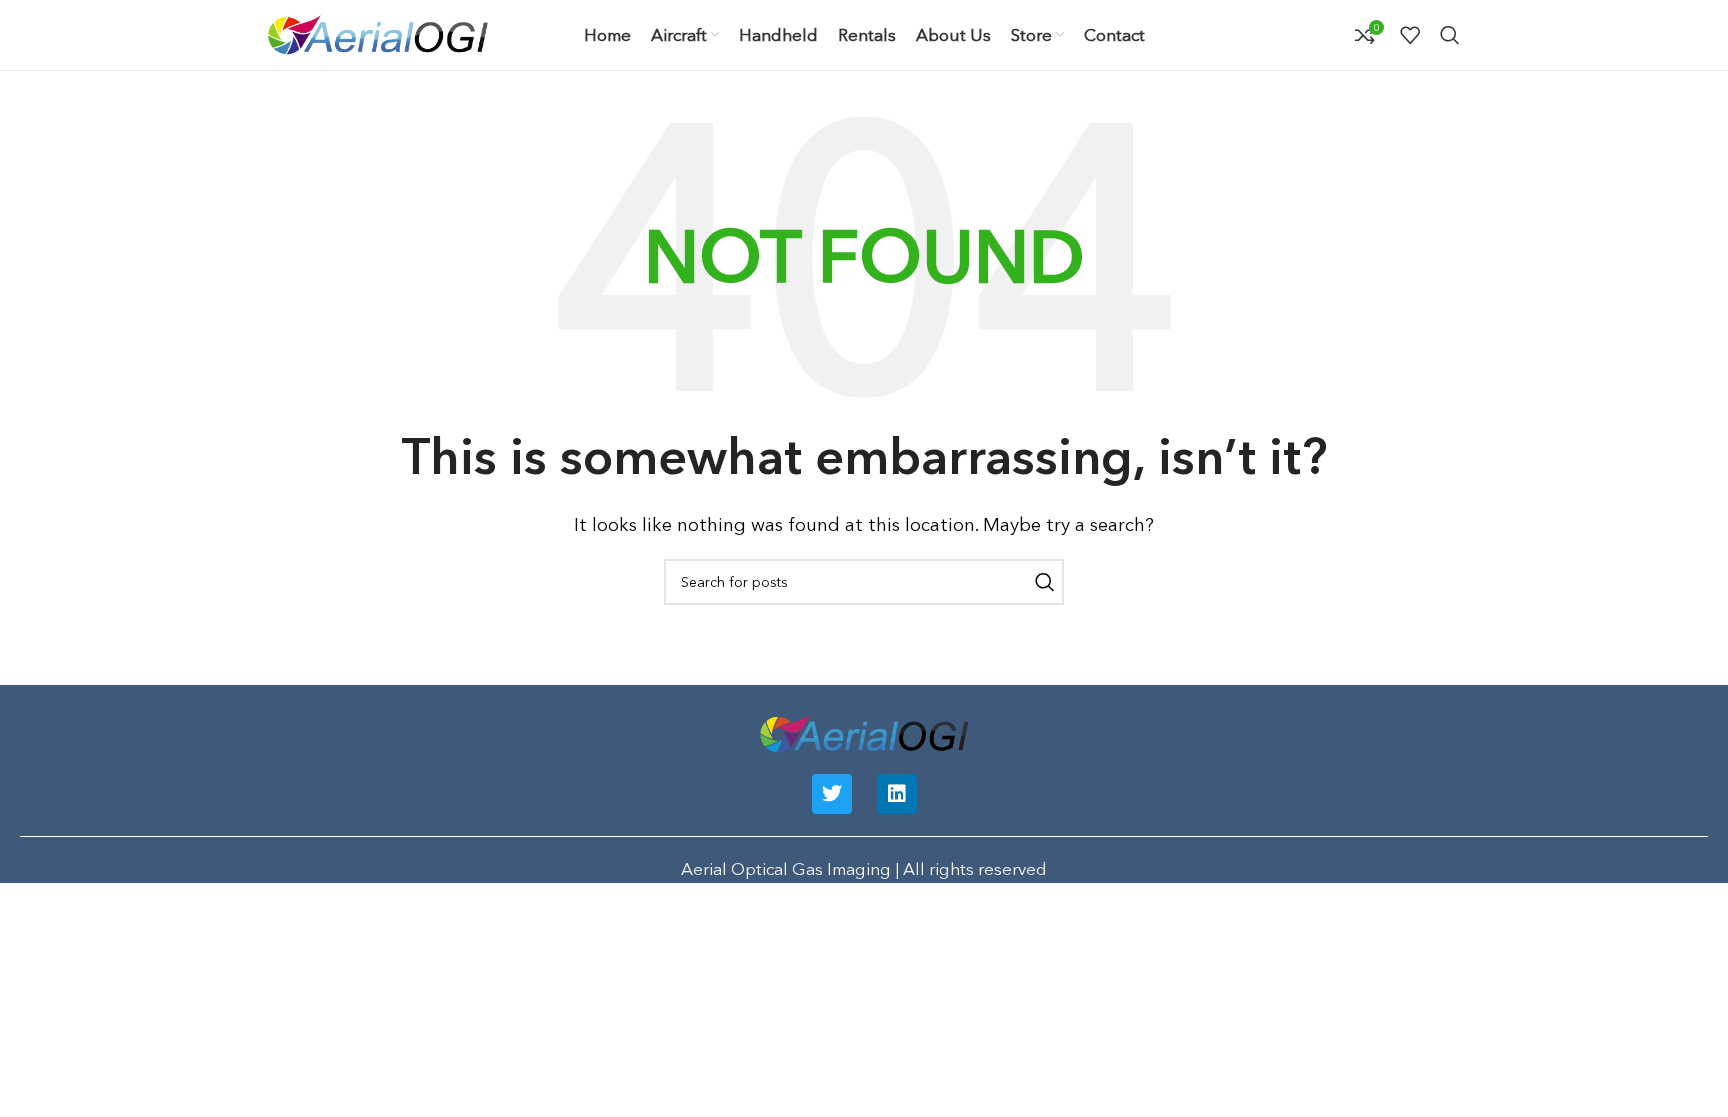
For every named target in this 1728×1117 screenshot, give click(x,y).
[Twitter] (832, 794)
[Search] (1450, 35)
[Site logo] (378, 32)
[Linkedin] (897, 794)
